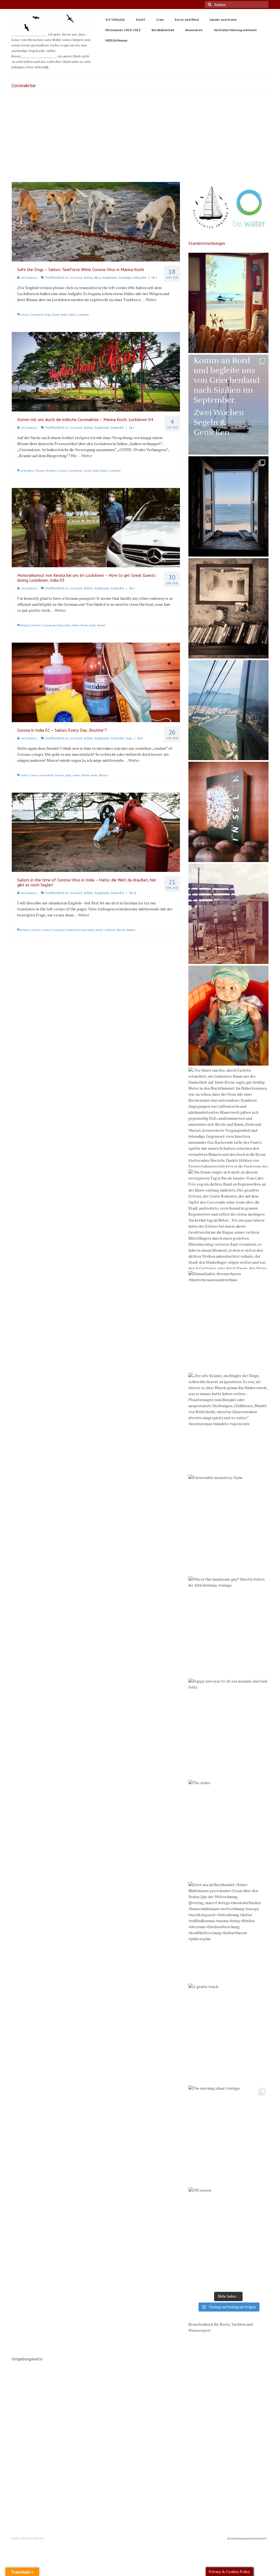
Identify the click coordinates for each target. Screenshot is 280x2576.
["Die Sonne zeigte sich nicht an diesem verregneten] (228, 1219)
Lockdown (83, 315)
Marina (103, 775)
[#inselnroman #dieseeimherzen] (228, 506)
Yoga (129, 738)
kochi (93, 625)
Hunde (56, 315)
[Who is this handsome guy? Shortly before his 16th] (228, 1626)
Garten (87, 471)
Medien (131, 930)
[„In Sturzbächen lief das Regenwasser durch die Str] (228, 710)
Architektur (27, 471)
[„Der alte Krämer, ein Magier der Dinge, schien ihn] (228, 1423)
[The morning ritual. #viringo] (228, 2135)
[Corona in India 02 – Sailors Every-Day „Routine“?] (96, 682)
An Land (76, 278)
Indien (88, 278)
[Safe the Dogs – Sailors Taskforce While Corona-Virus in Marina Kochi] (96, 221)
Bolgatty (51, 471)
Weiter (151, 300)
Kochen (86, 775)
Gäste (60, 625)
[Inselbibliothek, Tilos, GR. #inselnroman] (228, 608)
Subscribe (140, 278)
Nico (97, 278)
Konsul (101, 625)
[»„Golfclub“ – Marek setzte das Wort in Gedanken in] (228, 914)
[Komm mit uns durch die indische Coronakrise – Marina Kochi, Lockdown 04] (96, 371)
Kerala (84, 625)
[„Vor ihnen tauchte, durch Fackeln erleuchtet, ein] (228, 1117)
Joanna (31, 278)
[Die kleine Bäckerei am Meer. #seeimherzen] (228, 303)
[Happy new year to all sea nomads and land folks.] (228, 1728)
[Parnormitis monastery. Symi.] (228, 1525)
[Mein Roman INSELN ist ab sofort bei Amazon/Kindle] (228, 812)
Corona (24, 315)
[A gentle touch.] (228, 2034)
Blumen (40, 471)
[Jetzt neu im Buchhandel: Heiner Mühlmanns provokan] (228, 1932)
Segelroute (110, 278)
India (64, 315)
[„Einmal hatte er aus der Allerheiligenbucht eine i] (228, 1016)
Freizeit (59, 775)
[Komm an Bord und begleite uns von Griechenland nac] (228, 405)
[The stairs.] (228, 1830)
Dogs (48, 315)
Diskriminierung (76, 930)
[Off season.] (228, 2237)
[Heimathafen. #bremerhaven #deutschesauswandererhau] (228, 1321)
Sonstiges (125, 278)
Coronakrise (37, 315)
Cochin (36, 625)
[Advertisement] (140, 141)
